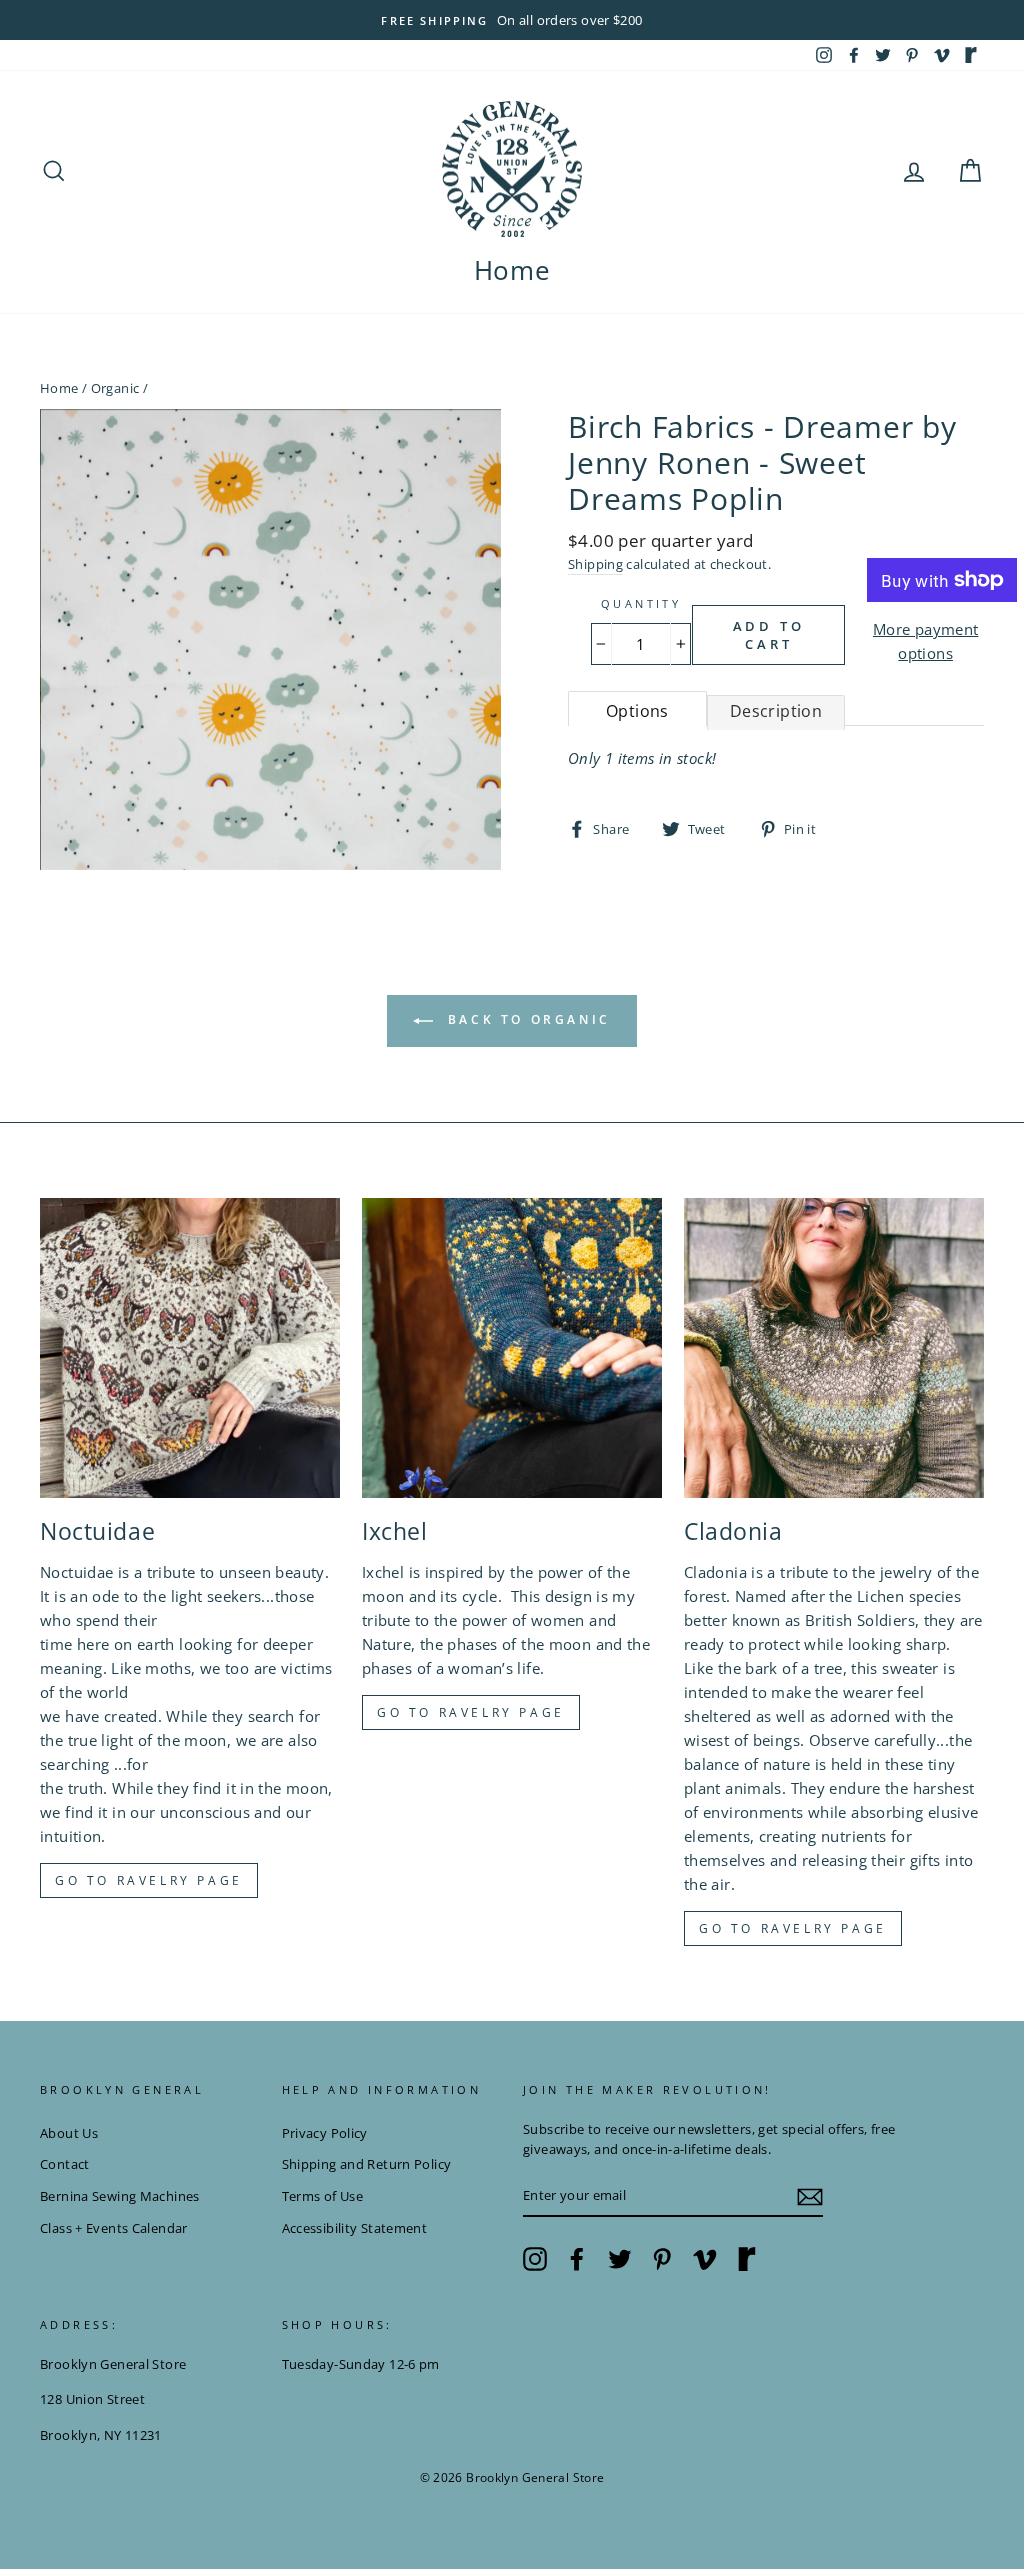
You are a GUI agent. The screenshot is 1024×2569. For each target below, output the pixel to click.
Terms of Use (323, 2196)
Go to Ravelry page (149, 1880)
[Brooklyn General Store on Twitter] (620, 2259)
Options (637, 711)
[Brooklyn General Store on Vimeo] (705, 2259)
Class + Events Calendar (114, 2228)
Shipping (595, 564)
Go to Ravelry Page (793, 1928)
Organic (115, 388)
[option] (512, 20)
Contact (65, 2164)
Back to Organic (526, 1019)
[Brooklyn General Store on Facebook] (577, 2259)
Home (512, 270)
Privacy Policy (325, 2133)
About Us (69, 2133)
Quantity (641, 603)
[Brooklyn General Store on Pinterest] (662, 2259)
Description (776, 711)
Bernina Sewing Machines (120, 2196)
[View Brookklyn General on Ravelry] (971, 55)
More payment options (926, 641)
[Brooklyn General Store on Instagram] (535, 2259)
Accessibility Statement (355, 2228)
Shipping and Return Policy (367, 2164)
